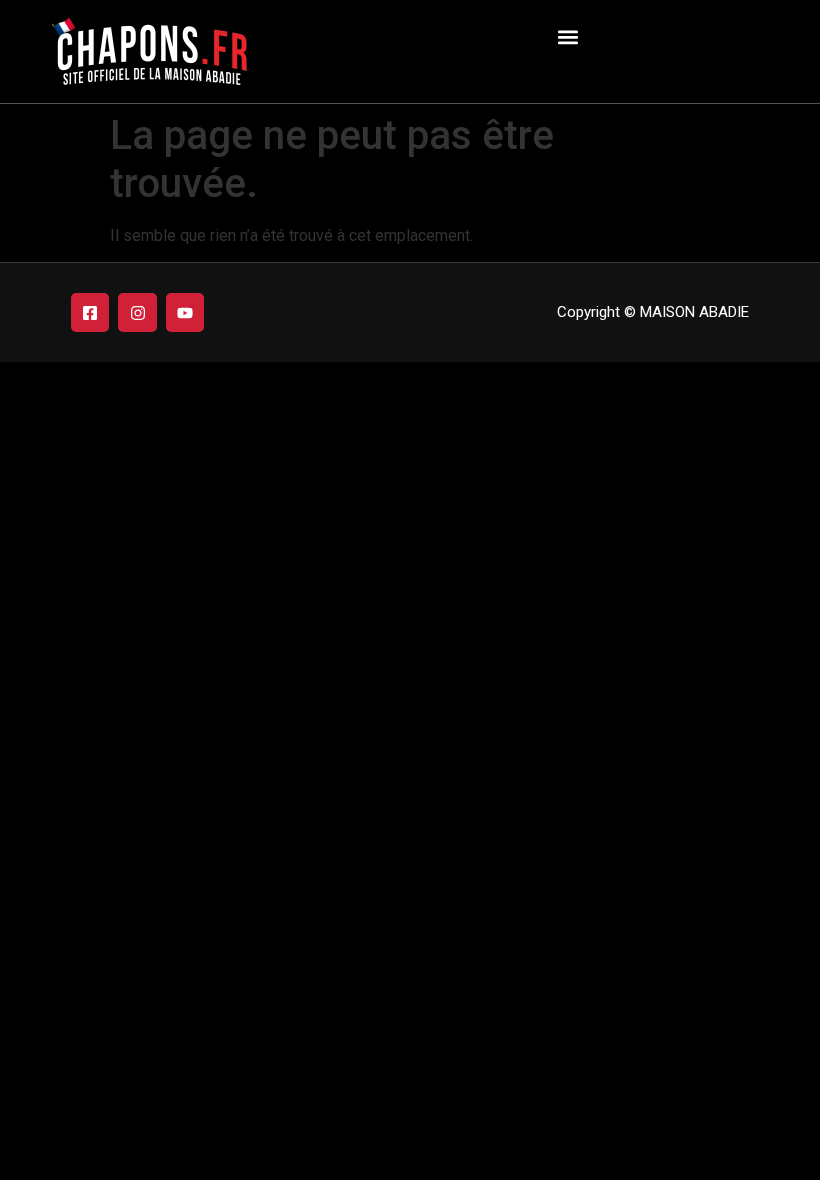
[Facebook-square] (90, 312)
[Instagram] (137, 312)
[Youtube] (185, 312)
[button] (567, 36)
